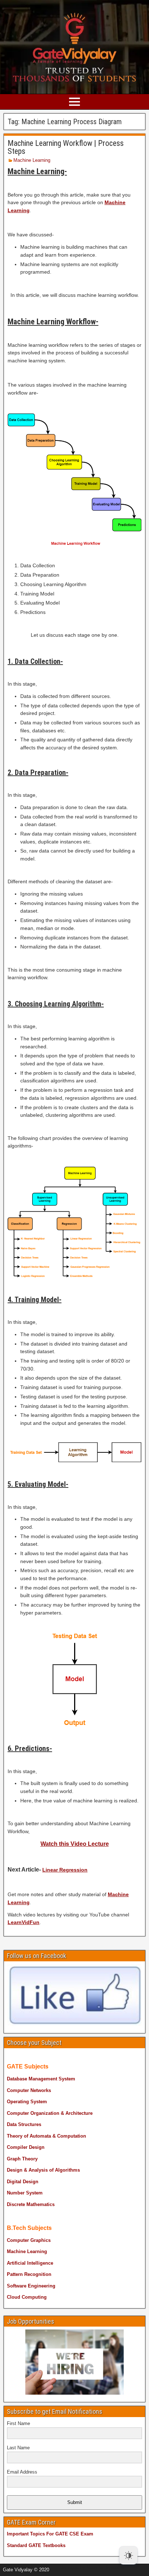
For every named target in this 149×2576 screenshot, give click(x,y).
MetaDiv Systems (105, 2567)
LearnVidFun (24, 1922)
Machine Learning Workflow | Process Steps (66, 147)
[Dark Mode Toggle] (128, 2555)
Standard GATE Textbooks (36, 2545)
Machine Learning (32, 160)
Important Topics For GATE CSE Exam (50, 2534)
